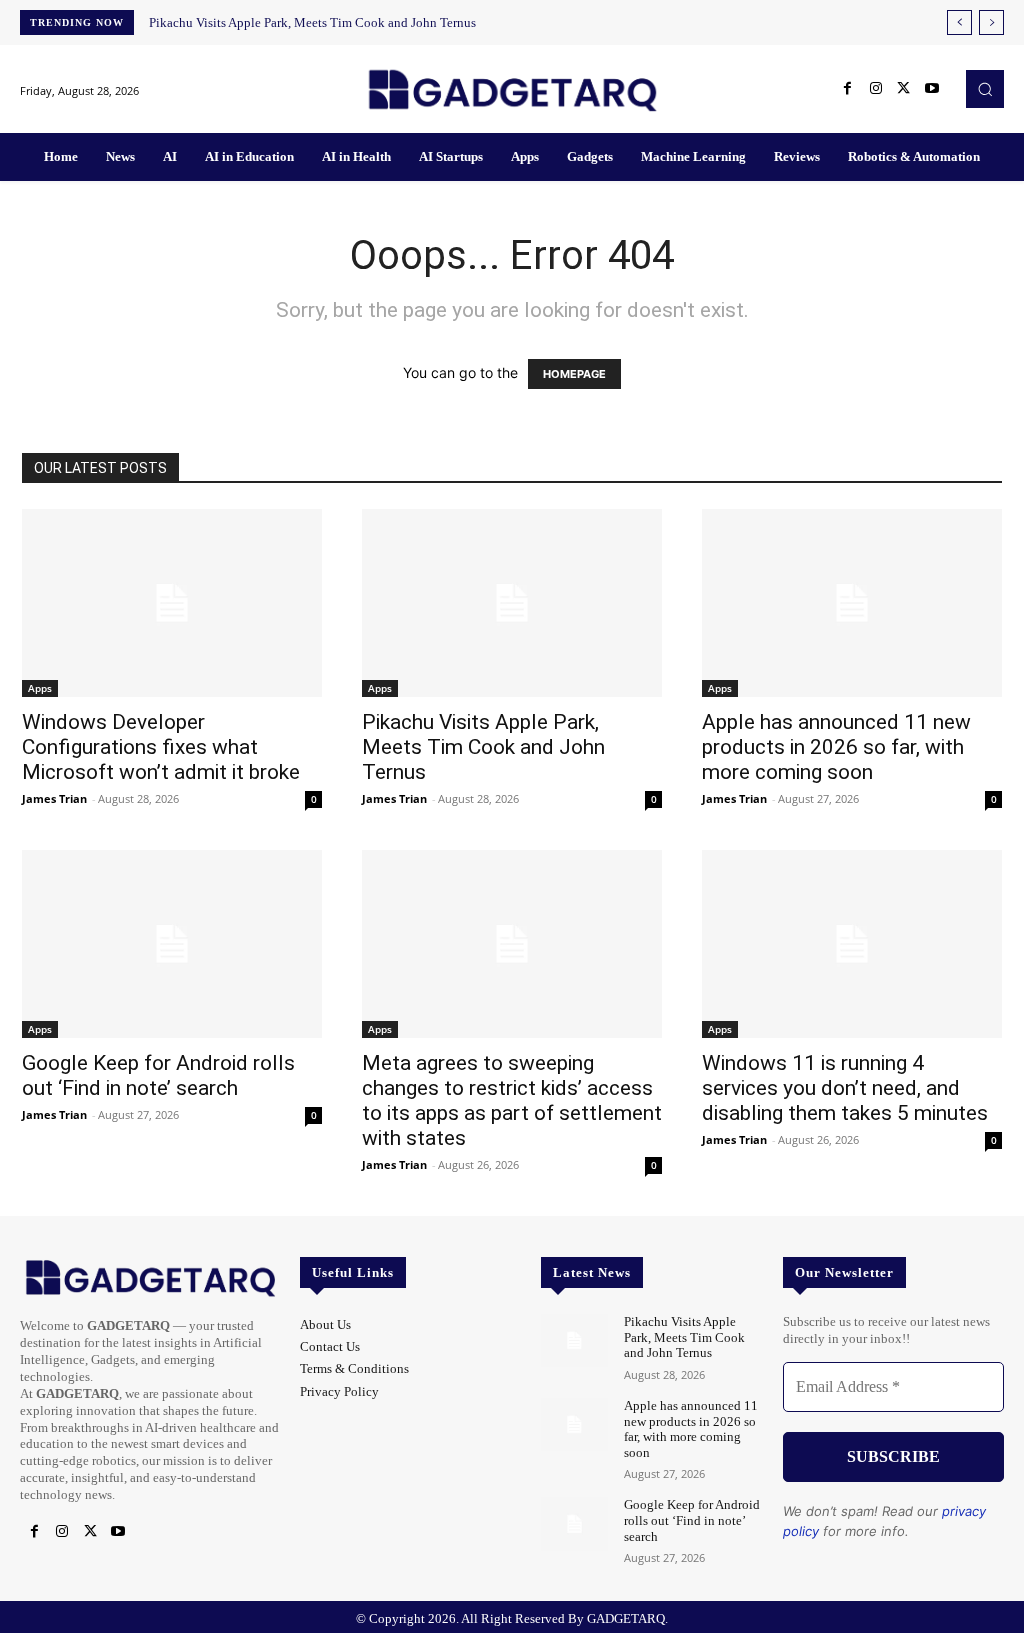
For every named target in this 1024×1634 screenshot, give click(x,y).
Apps (40, 688)
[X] (904, 89)
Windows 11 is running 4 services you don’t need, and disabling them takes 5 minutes (845, 1088)
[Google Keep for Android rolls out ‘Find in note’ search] (172, 944)
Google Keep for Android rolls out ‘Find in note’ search (158, 1075)
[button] (985, 89)
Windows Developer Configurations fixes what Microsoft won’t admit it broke (161, 747)
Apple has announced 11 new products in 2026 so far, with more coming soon (836, 747)
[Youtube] (932, 89)
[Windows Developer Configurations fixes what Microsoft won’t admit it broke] (172, 603)
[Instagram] (876, 89)
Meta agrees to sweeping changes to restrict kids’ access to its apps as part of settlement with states (512, 1100)
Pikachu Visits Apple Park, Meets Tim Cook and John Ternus (312, 22)
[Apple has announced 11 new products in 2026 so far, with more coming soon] (852, 603)
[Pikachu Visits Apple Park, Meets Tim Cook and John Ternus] (512, 603)
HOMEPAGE (574, 374)
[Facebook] (848, 89)
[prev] (959, 22)
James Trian (54, 798)
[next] (991, 22)
